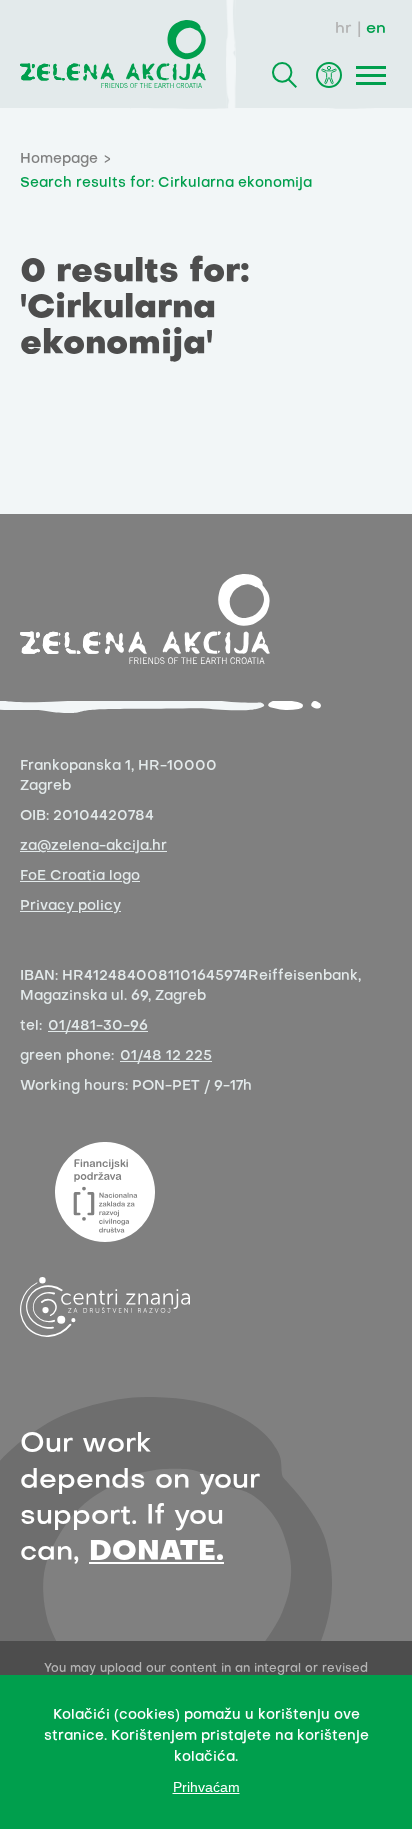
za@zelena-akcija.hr (93, 846)
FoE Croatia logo (80, 876)
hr (343, 29)
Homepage (59, 159)
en (376, 29)
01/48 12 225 (166, 1056)
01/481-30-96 (98, 1026)
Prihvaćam (206, 1787)
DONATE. (156, 1552)
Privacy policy (70, 906)
